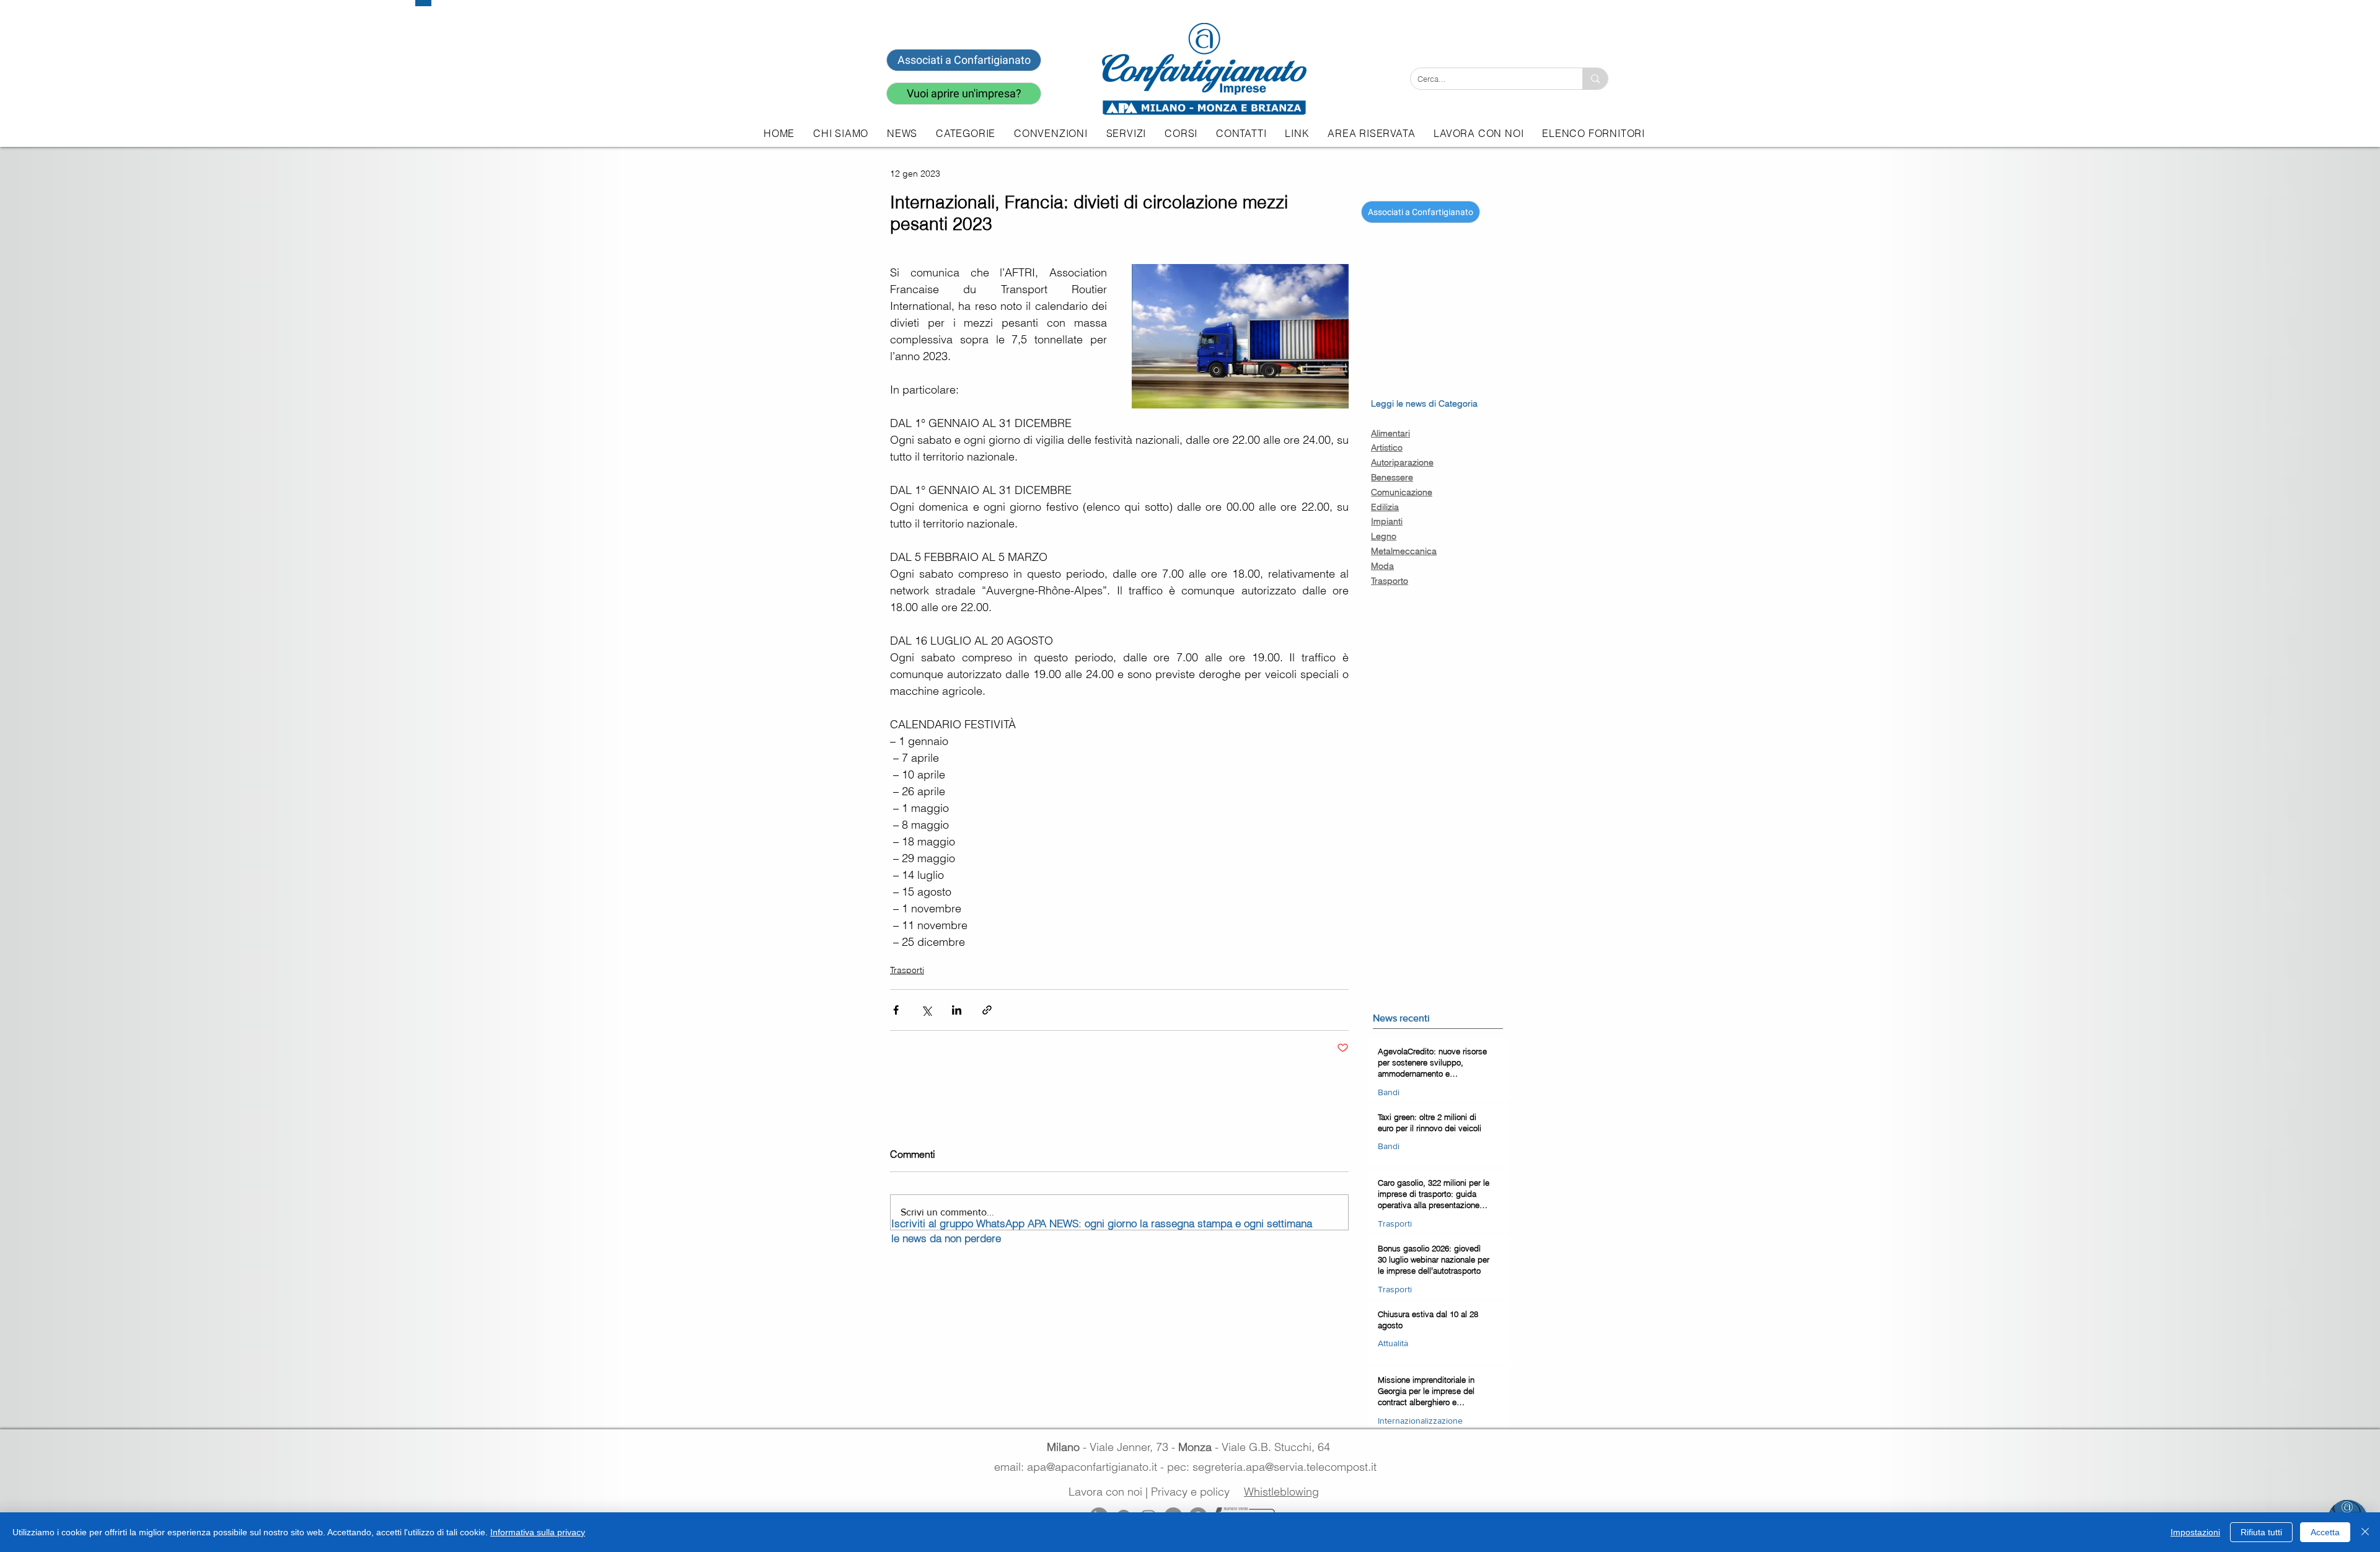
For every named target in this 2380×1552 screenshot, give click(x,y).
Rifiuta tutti (2261, 1532)
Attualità (1393, 1343)
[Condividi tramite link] (987, 1010)
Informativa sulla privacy (538, 1532)
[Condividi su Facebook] (896, 1010)
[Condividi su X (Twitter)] (926, 1010)
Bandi (1389, 1092)
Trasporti (907, 970)
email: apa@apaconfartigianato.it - (1081, 1467)
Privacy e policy (1190, 1492)
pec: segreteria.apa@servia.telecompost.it (1275, 1467)
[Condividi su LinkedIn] (957, 1010)
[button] (1126, 133)
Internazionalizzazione (1420, 1421)
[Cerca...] (1595, 79)
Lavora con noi (1105, 1492)
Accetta (2325, 1532)
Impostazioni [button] (2195, 1532)
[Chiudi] (2365, 1532)
